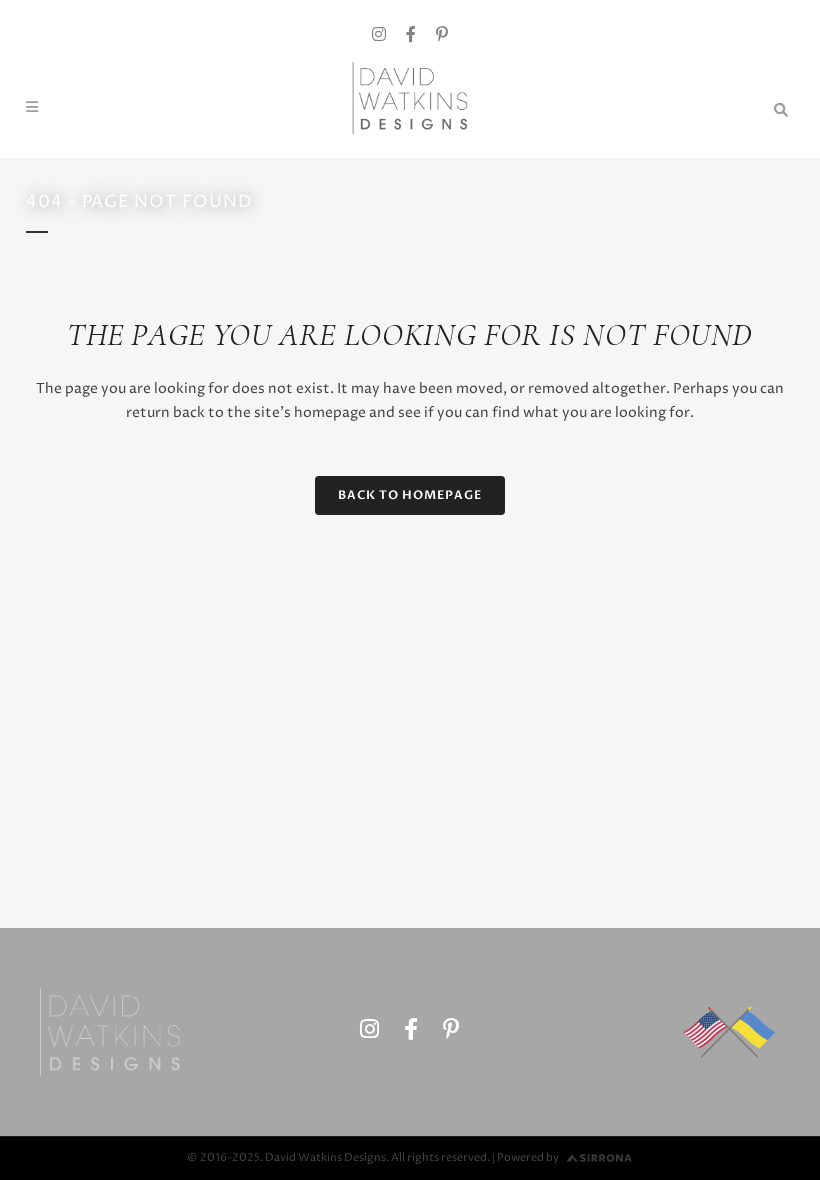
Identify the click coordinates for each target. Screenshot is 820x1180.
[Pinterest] (442, 35)
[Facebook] (411, 35)
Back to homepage (410, 495)
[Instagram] (379, 35)
